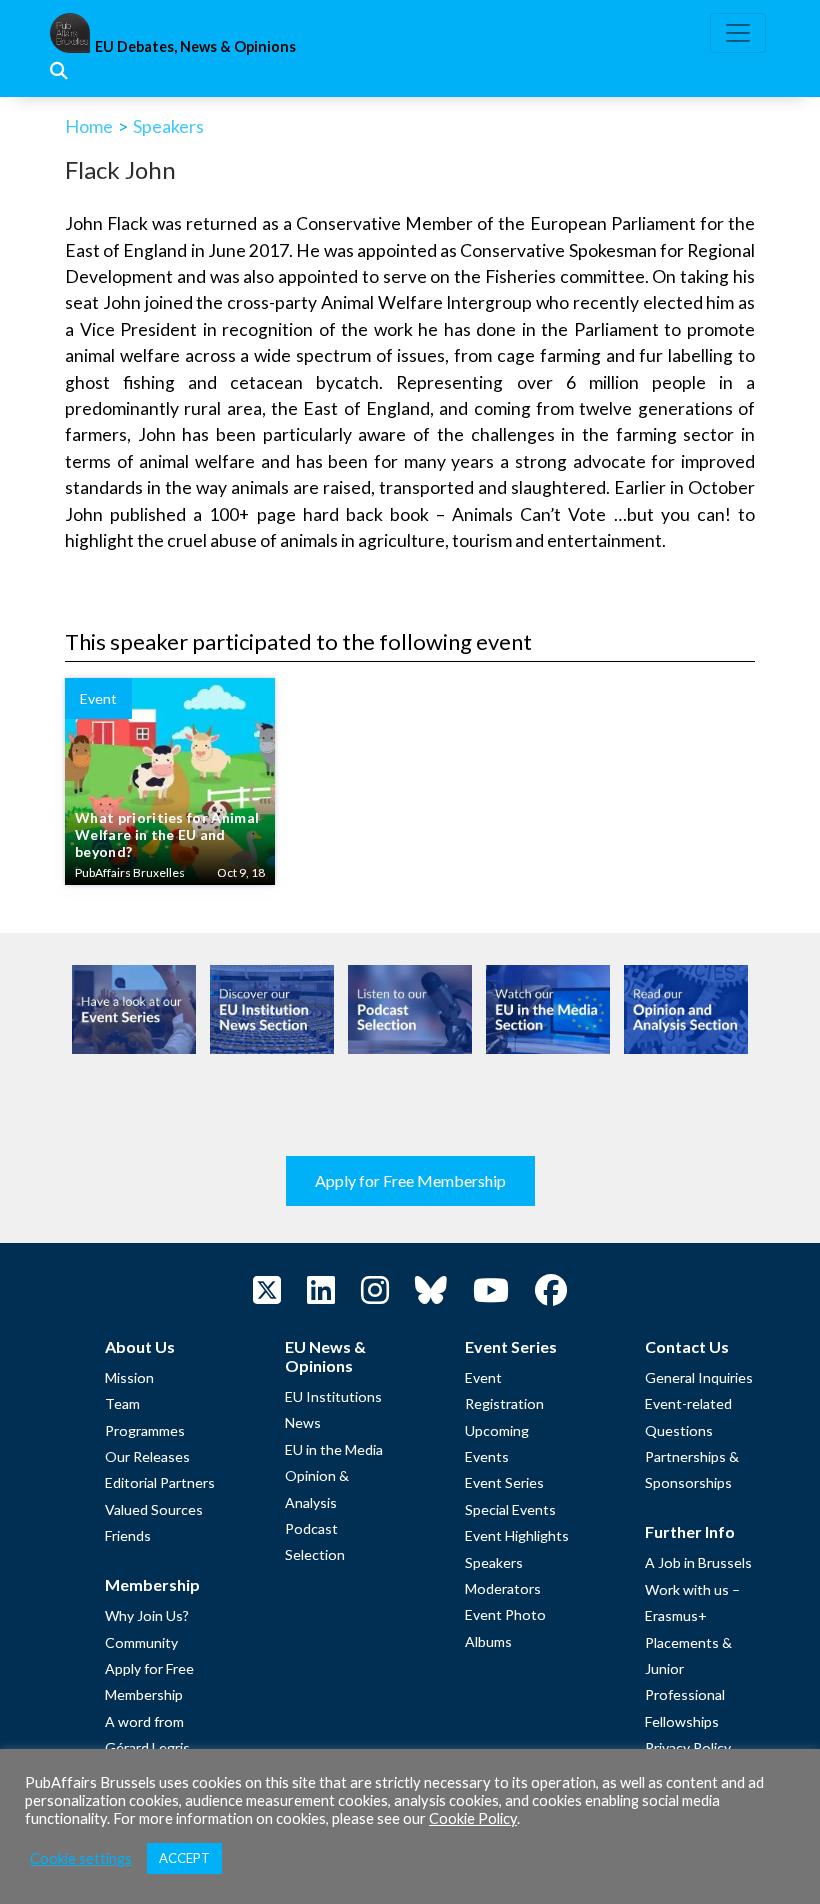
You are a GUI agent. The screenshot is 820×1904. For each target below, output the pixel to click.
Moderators (503, 1588)
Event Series (504, 1482)
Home (89, 126)
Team (122, 1403)
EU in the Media (334, 1449)
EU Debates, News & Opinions (195, 46)
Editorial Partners (160, 1482)
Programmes (145, 1430)
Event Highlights (517, 1535)
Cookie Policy (473, 1818)
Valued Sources (154, 1509)
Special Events (510, 1509)
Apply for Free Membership (410, 1180)
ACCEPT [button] (184, 1858)
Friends (128, 1535)
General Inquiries (699, 1377)
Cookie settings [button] (81, 1858)
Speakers (168, 126)
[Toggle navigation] (738, 33)
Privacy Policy (688, 1747)
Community (141, 1642)
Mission (129, 1377)
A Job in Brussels (698, 1562)
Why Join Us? (147, 1615)
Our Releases (147, 1456)
